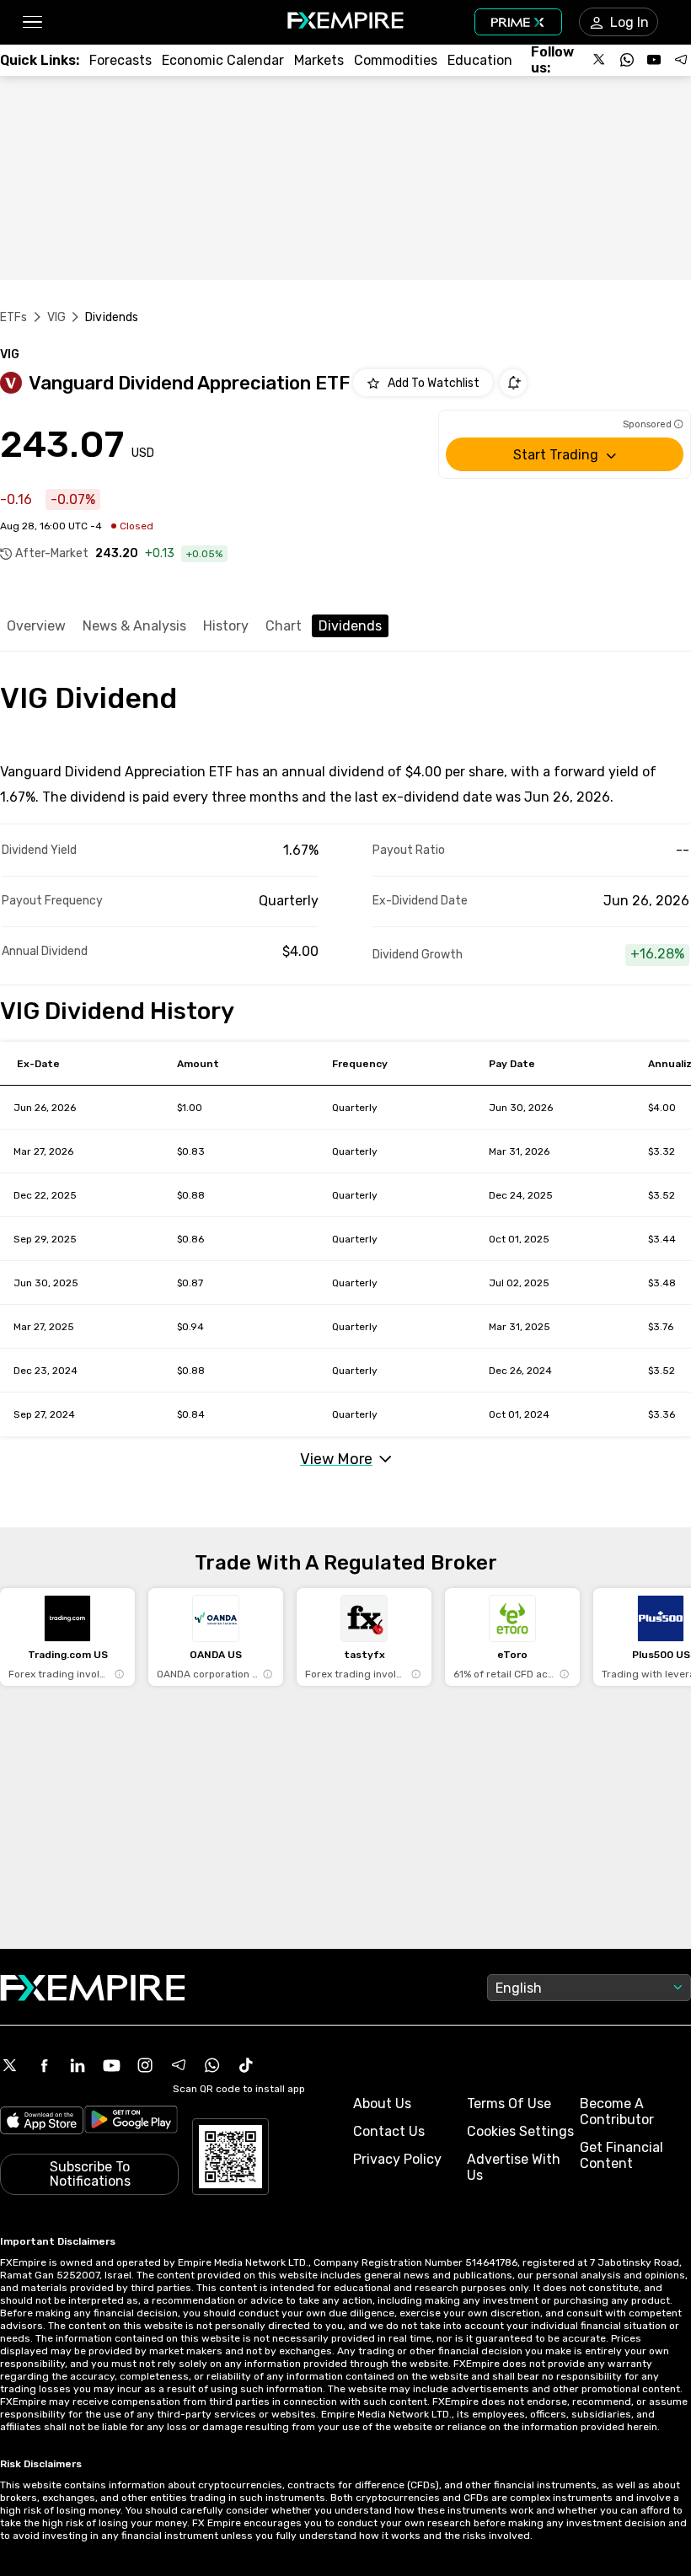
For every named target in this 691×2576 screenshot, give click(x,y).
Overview (36, 626)
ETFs (14, 317)
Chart (284, 626)
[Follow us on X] (600, 60)
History (226, 626)
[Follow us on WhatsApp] (627, 60)
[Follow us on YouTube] (654, 60)
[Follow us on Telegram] (681, 60)
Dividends (350, 626)
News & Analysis (134, 626)
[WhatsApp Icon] (212, 2065)
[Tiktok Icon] (246, 2065)
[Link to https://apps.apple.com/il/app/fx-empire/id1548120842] (42, 2122)
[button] (32, 22)
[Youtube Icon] (111, 2065)
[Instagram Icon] (145, 2065)
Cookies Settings (520, 2131)
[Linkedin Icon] (78, 2065)
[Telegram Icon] (179, 2065)
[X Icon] (10, 2065)
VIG (56, 317)
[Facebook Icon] (44, 2065)
